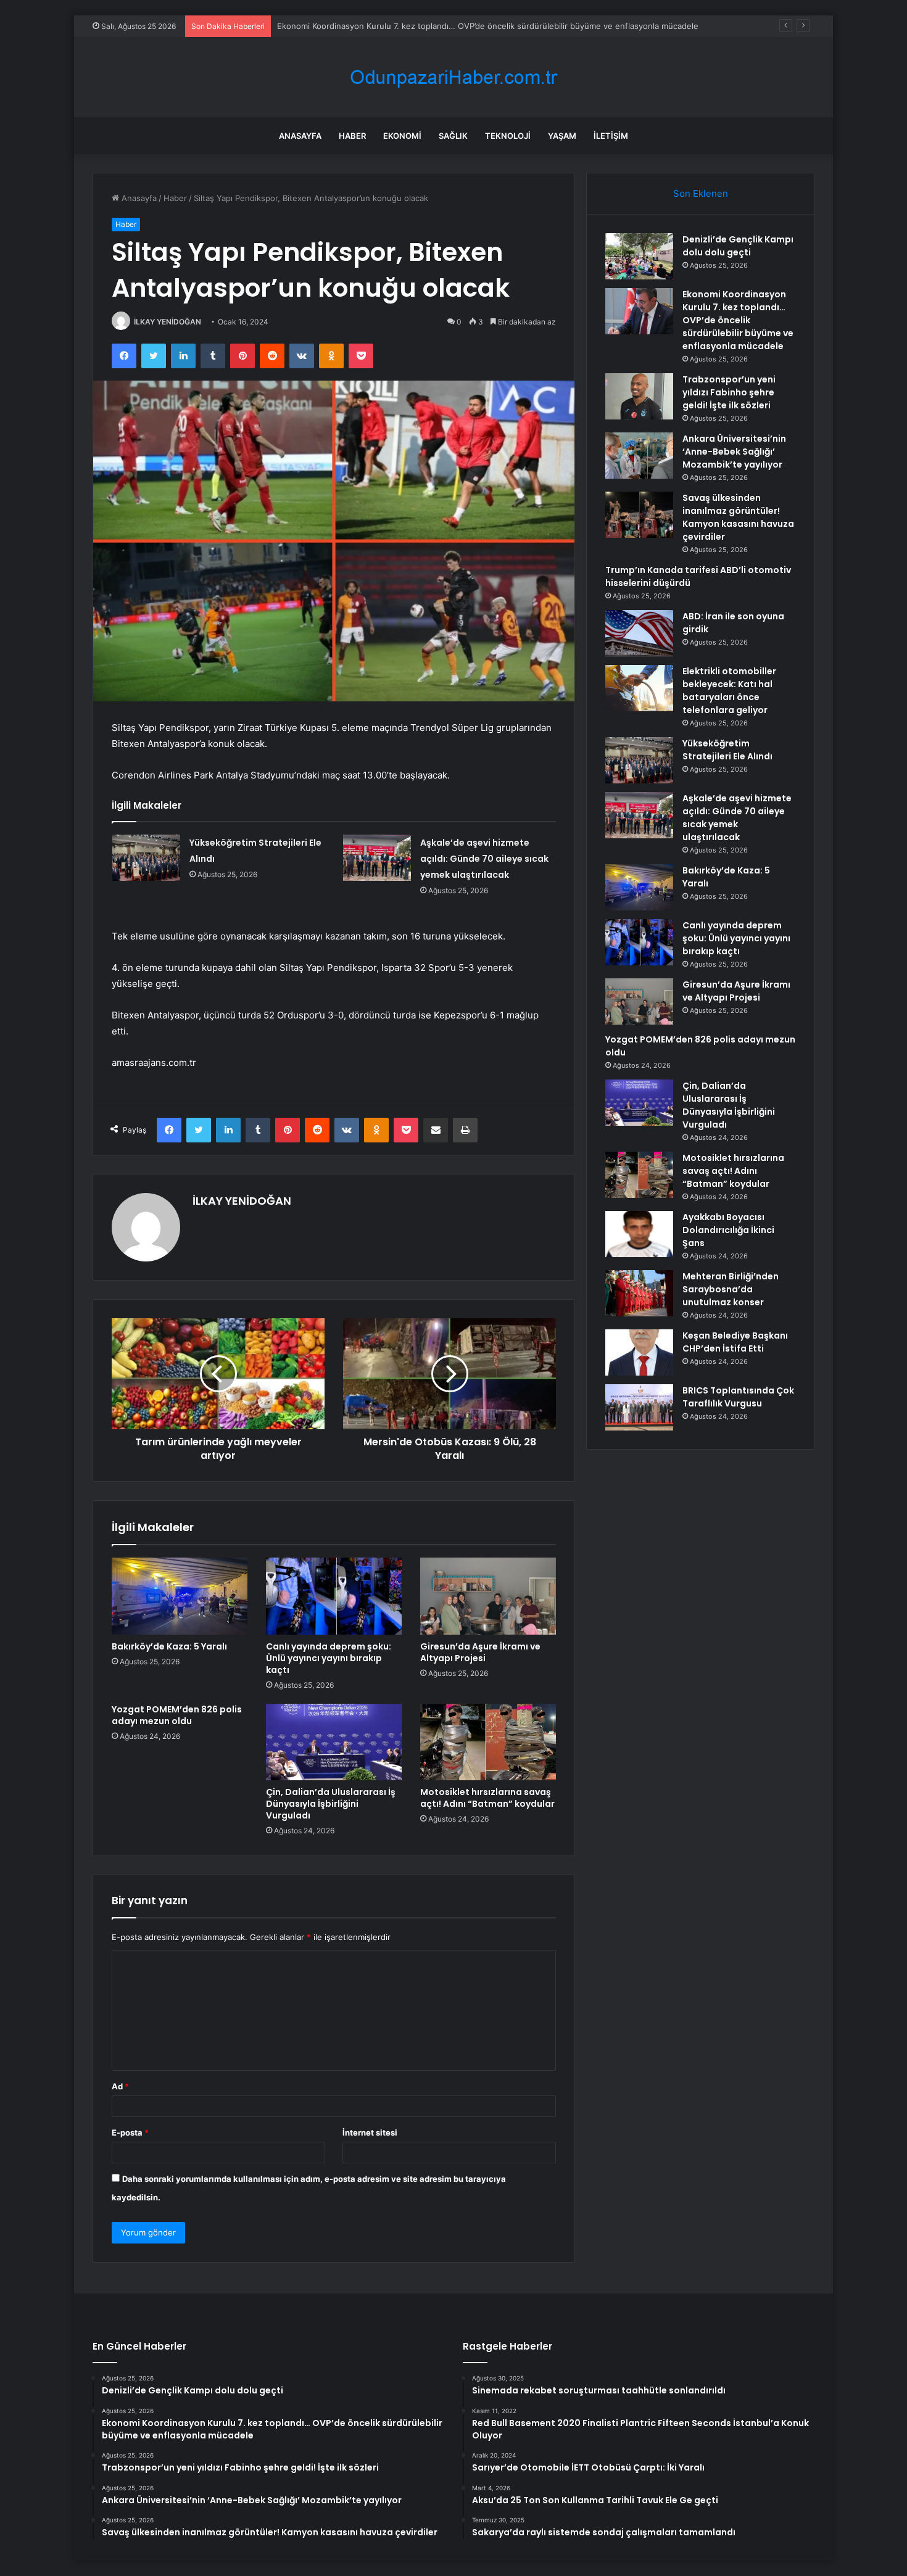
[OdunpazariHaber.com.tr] (453, 77)
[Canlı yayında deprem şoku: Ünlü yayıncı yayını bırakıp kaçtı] (334, 1596)
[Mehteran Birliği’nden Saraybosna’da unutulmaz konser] (639, 1293)
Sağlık (453, 136)
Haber (352, 136)
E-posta (130, 2132)
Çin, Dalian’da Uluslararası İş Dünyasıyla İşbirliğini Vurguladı (331, 1804)
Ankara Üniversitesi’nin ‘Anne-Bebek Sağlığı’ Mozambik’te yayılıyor (734, 452)
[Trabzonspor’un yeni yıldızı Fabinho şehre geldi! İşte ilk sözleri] (639, 396)
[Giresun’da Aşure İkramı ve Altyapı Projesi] (488, 1596)
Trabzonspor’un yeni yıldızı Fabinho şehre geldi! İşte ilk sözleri (729, 392)
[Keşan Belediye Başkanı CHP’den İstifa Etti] (639, 1352)
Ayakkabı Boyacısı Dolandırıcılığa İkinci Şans (728, 1230)
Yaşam (562, 136)
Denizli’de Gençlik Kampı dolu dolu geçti (738, 246)
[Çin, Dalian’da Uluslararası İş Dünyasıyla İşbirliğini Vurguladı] (334, 1742)
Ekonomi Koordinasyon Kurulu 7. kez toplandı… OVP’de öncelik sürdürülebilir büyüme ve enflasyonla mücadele (738, 320)
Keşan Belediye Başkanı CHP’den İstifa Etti (735, 1342)
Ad (120, 2086)
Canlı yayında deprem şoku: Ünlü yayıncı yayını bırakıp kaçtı (329, 1658)
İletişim (611, 136)
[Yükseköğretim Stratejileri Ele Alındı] (146, 858)
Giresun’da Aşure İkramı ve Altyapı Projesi (480, 1652)
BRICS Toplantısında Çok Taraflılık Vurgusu (738, 1397)
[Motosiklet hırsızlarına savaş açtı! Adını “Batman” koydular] (488, 1742)
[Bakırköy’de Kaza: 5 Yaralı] (180, 1596)
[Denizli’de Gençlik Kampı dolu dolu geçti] (639, 256)
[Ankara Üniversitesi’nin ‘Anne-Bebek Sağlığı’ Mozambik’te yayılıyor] (639, 456)
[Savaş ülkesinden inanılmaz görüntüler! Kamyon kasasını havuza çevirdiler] (639, 515)
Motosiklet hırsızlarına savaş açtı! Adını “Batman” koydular (487, 1798)
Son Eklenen (701, 193)
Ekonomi (402, 136)
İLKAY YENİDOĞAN (168, 322)
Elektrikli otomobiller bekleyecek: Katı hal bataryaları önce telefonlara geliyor (729, 691)
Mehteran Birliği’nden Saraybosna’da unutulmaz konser (731, 1289)
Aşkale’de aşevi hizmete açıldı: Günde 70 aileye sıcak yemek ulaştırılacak (484, 859)
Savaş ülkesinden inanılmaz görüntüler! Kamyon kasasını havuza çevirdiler (738, 517)
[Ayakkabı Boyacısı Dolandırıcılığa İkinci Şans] (639, 1234)
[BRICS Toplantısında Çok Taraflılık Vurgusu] (639, 1407)
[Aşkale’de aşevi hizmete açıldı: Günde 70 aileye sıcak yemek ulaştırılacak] (377, 858)
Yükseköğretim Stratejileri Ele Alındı (727, 750)
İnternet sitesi (370, 2132)
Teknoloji (508, 136)
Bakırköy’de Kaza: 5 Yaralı (169, 1646)
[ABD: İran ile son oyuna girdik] (639, 633)
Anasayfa (300, 136)
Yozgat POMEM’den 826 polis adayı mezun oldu (177, 1715)
